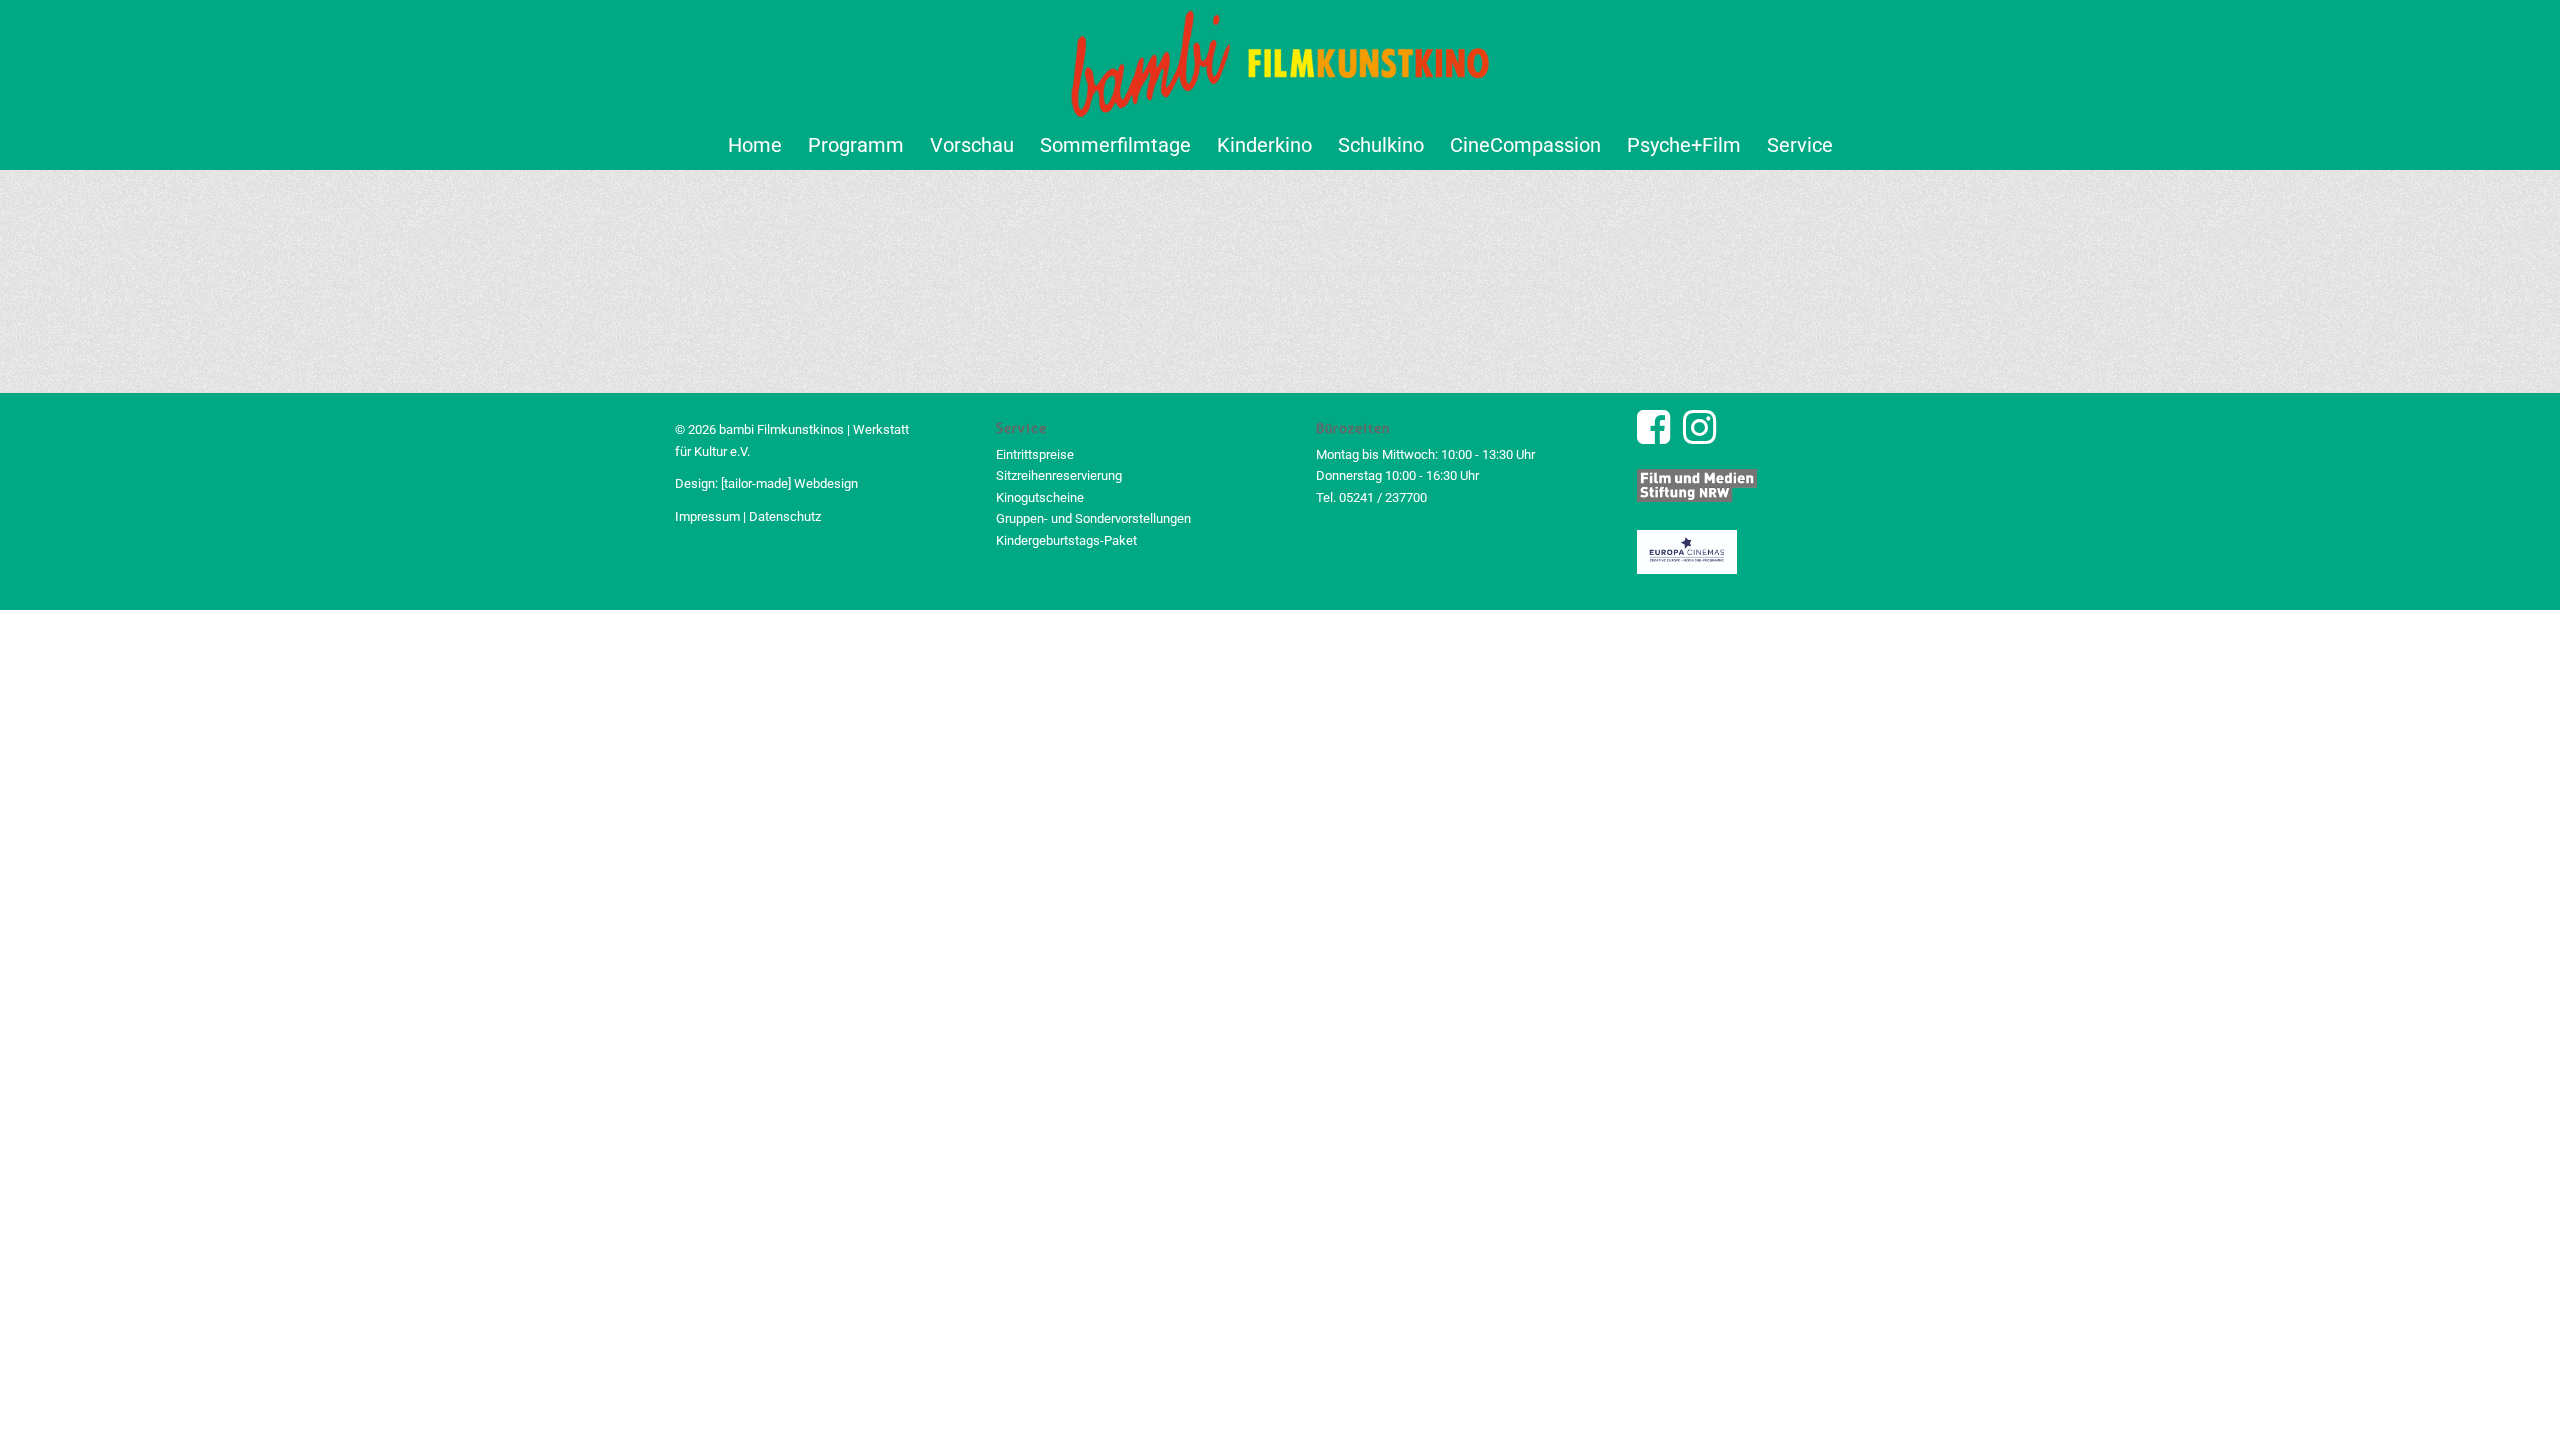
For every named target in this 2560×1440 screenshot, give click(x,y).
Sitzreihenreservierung (1059, 475)
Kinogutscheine (1040, 497)
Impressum (707, 516)
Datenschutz (785, 516)
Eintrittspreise (1035, 454)
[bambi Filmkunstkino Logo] (1280, 60)
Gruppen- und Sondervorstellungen (1093, 518)
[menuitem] (755, 145)
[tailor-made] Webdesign (789, 483)
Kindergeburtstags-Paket (1066, 540)
